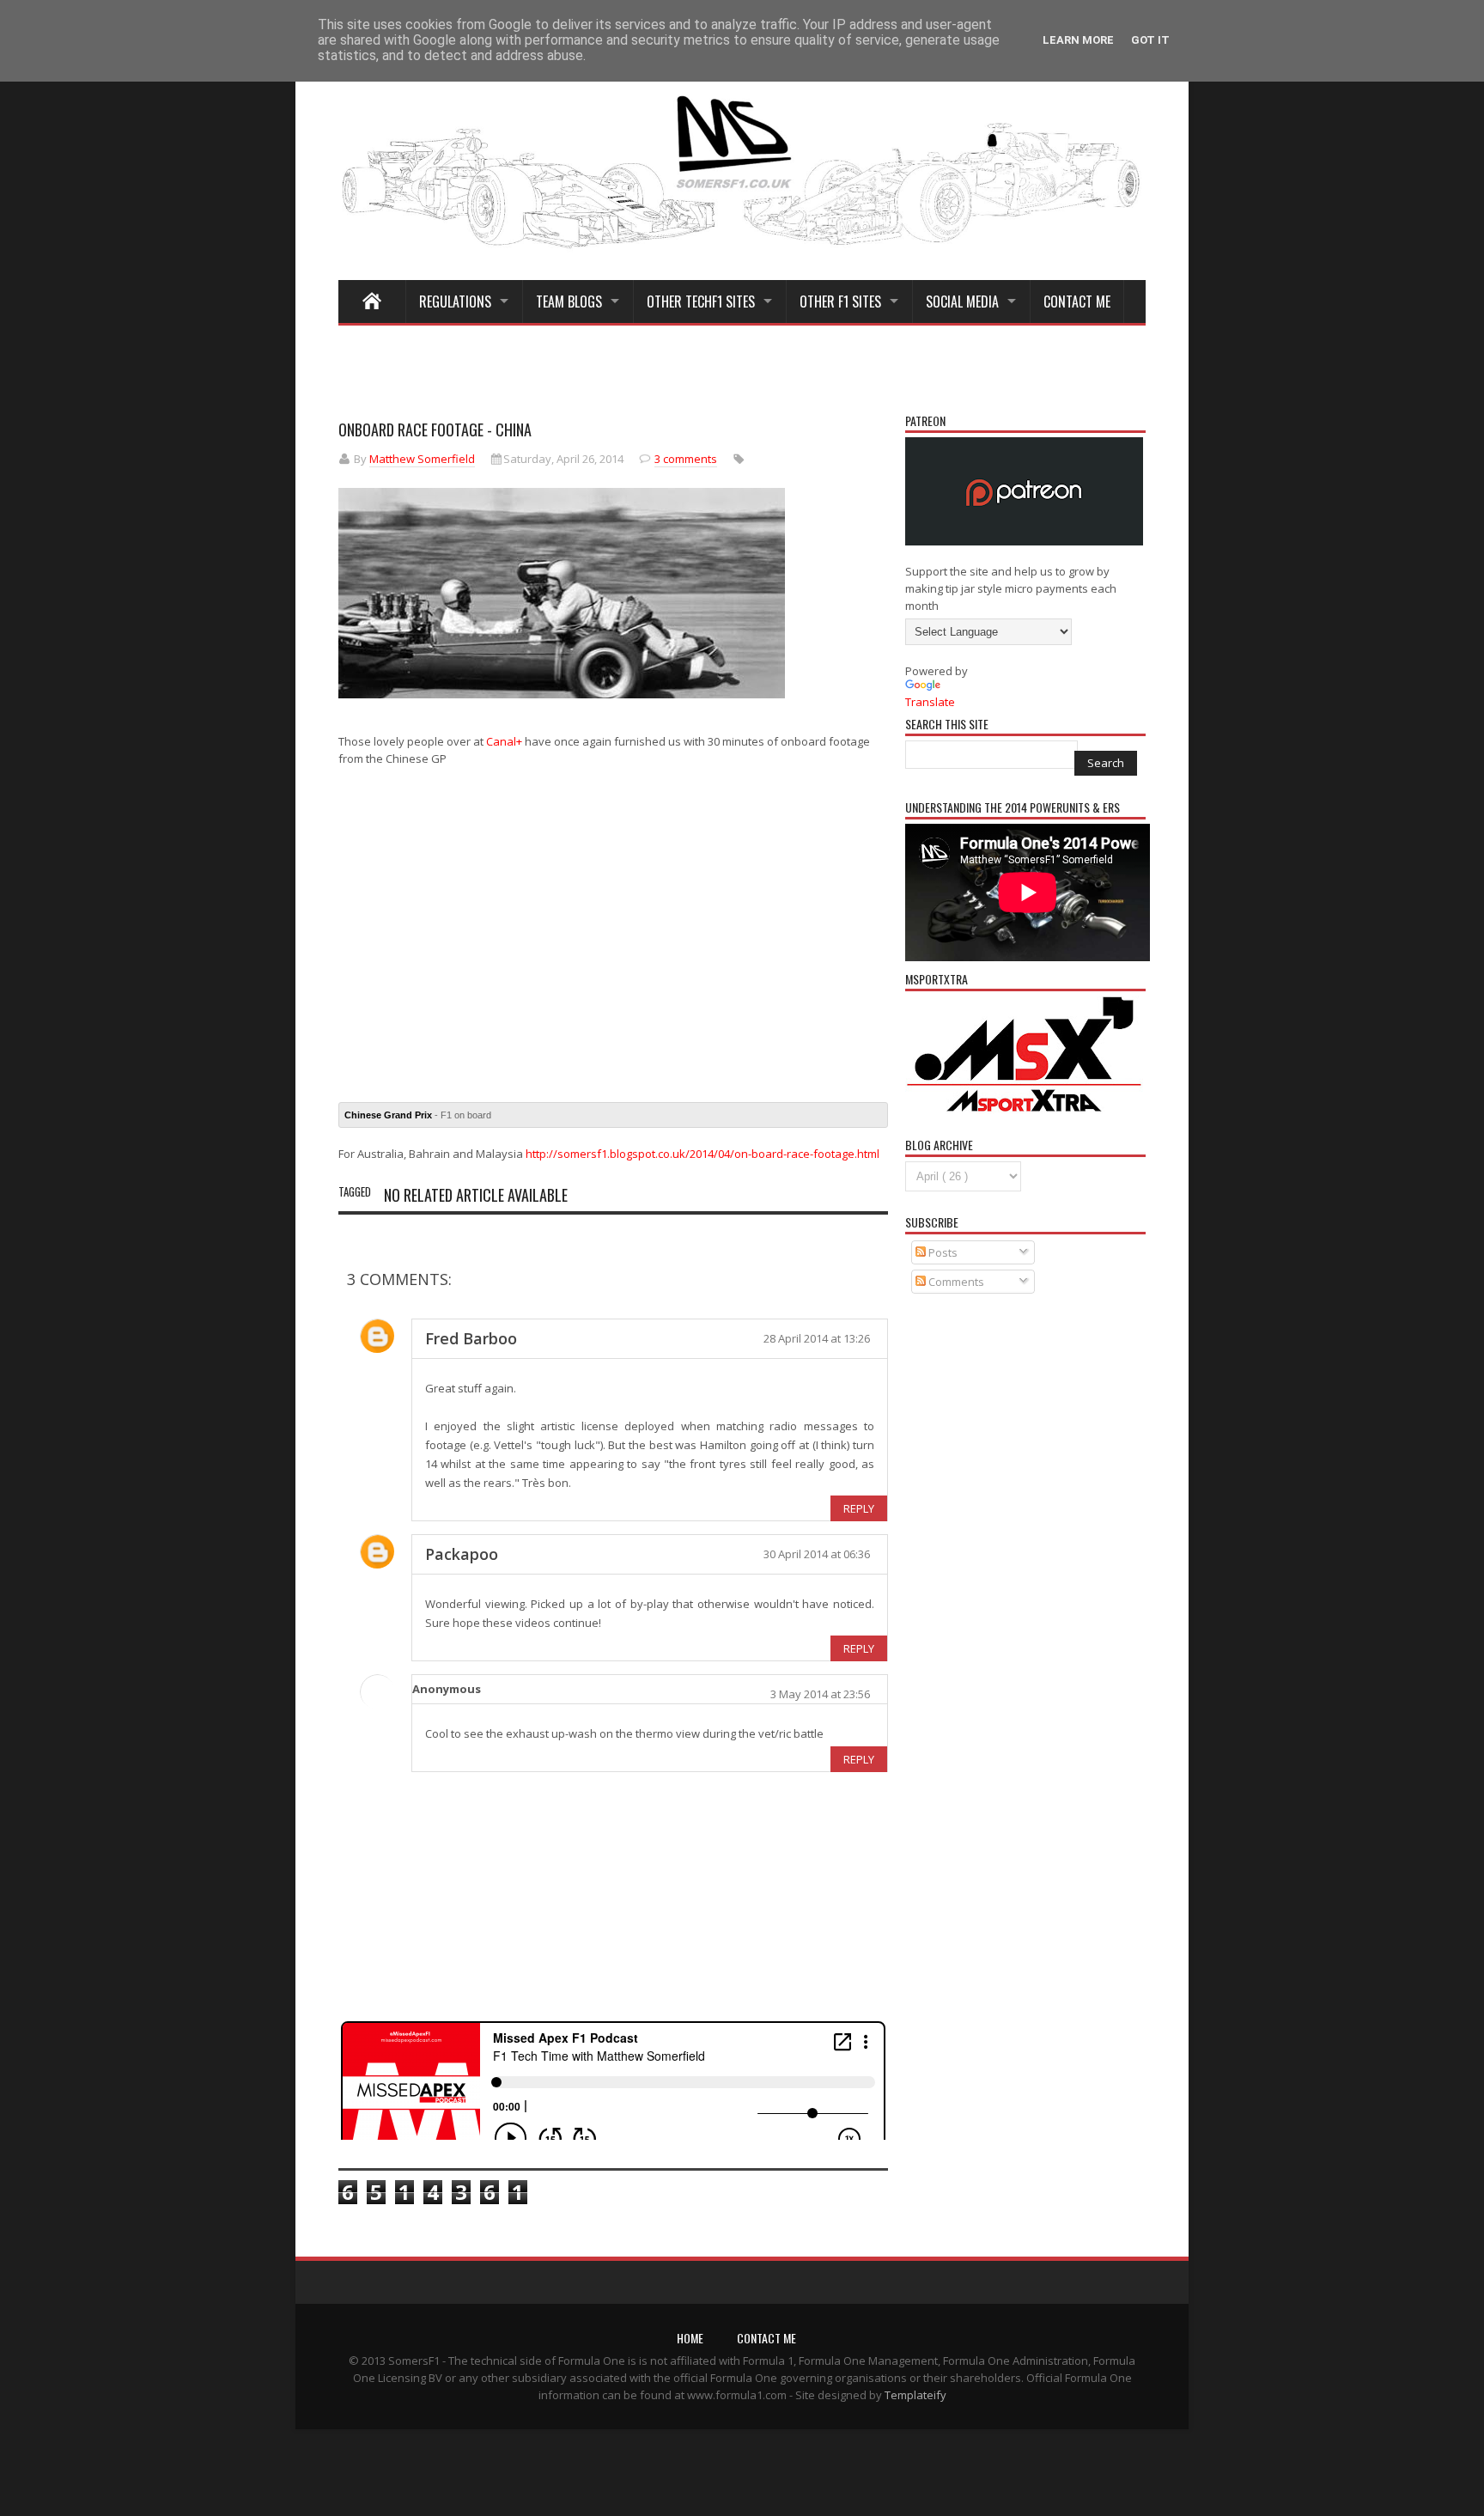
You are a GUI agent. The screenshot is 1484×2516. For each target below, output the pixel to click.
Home (690, 2338)
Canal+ (504, 741)
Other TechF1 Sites (701, 302)
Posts (942, 1252)
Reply (859, 1508)
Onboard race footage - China (435, 429)
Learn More (1078, 40)
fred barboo (471, 1338)
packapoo (462, 1554)
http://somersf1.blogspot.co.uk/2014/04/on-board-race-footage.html (702, 1154)
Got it (1150, 40)
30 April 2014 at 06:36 (817, 1554)
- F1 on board (418, 1115)
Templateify (915, 2395)
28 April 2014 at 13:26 (817, 1338)
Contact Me (1077, 302)
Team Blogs (569, 302)
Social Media (962, 302)
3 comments (686, 459)
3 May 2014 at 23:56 (820, 1694)
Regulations (455, 302)
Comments (955, 1282)
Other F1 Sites (840, 302)
